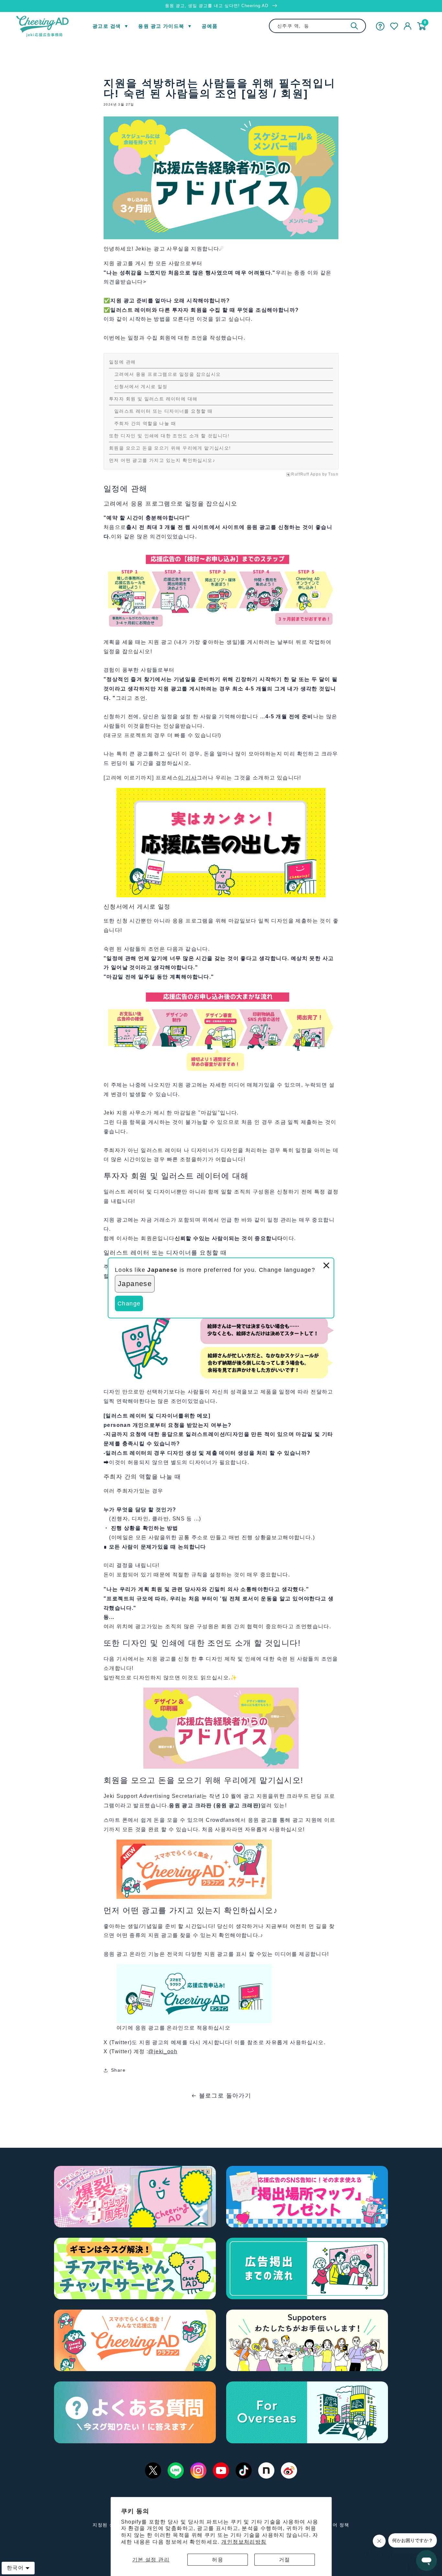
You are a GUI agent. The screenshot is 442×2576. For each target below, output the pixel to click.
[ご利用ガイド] (380, 26)
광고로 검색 (107, 26)
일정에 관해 (122, 362)
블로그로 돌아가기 (225, 2096)
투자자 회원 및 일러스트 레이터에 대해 (153, 399)
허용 (218, 2560)
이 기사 (187, 778)
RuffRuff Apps (306, 474)
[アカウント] (408, 26)
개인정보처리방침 (244, 2542)
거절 (285, 2560)
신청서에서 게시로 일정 (141, 386)
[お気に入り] (394, 26)
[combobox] (317, 26)
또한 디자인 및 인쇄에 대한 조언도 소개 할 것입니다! (169, 436)
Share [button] (118, 2070)
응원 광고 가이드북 (161, 26)
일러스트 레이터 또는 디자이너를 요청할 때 (163, 411)
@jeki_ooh (163, 2051)
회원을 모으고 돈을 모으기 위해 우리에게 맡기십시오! (170, 448)
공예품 (210, 26)
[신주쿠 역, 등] (354, 26)
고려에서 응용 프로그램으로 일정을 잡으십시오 (168, 374)
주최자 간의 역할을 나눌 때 (145, 423)
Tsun (333, 474)
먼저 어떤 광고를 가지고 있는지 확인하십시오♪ (162, 460)
